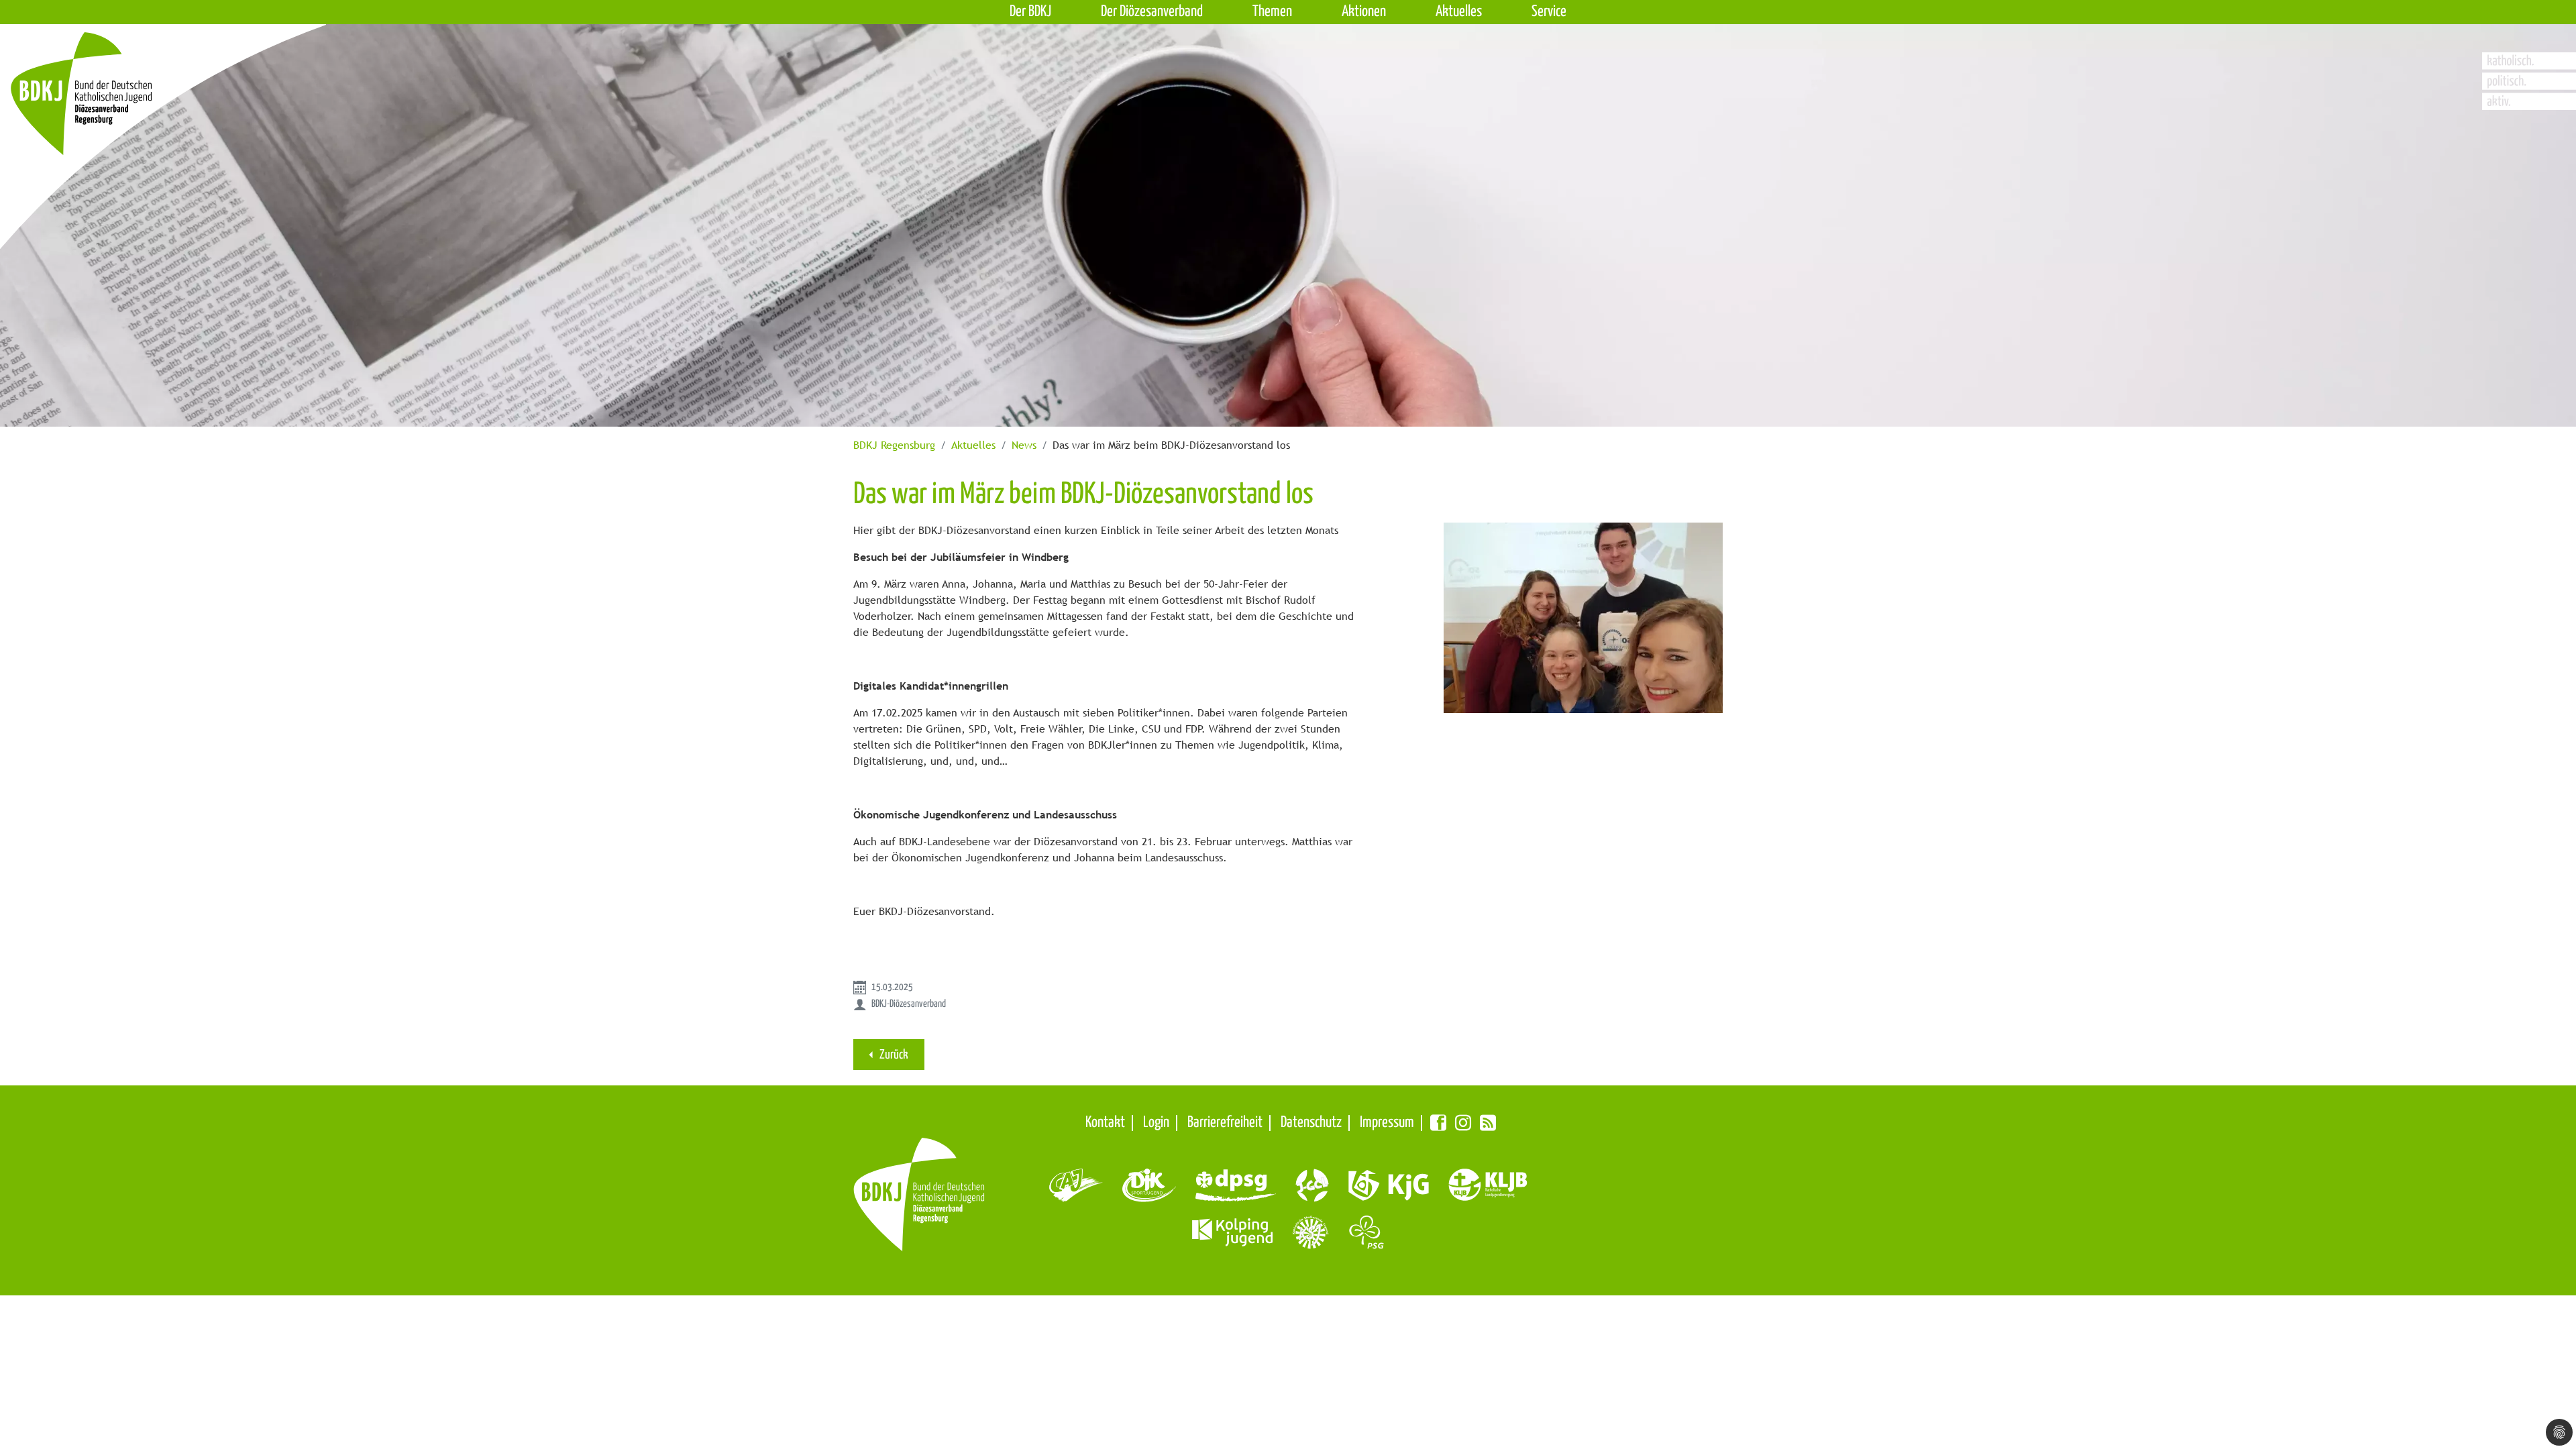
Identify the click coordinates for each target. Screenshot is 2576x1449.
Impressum (1387, 1123)
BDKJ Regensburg (894, 445)
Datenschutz (1311, 1123)
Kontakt (1105, 1123)
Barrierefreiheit (1225, 1123)
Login (1156, 1123)
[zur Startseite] (129, 118)
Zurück (893, 1055)
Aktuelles (973, 445)
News (1024, 445)
